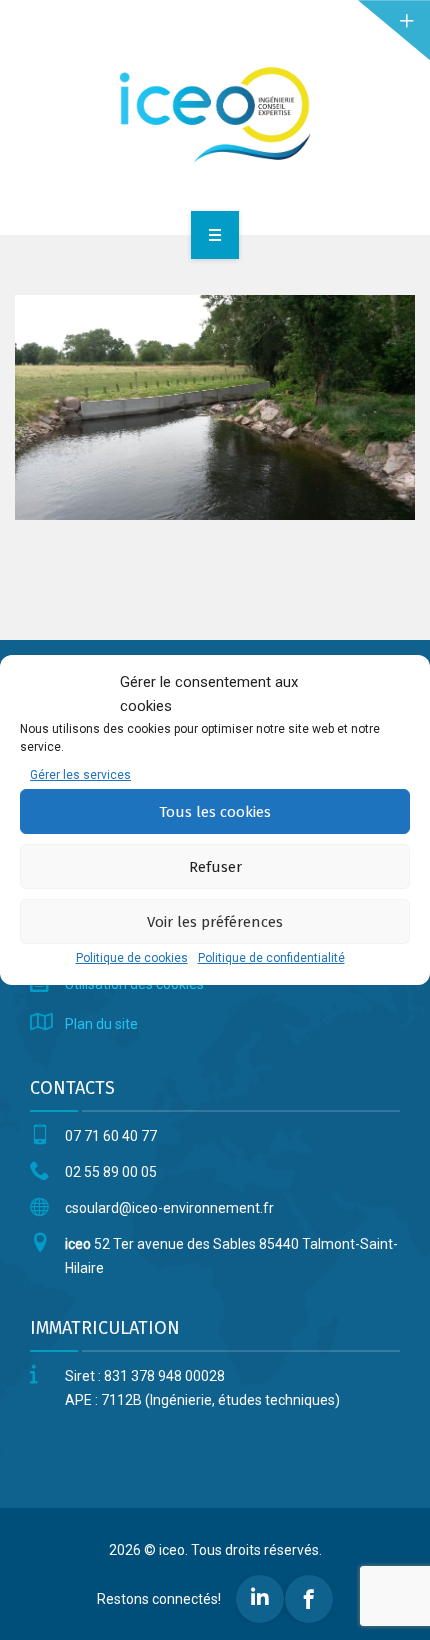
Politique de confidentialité (271, 958)
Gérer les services (80, 775)
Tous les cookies (215, 812)
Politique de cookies (132, 958)
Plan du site (101, 1024)
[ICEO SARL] (215, 114)
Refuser (215, 867)
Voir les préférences (215, 922)
